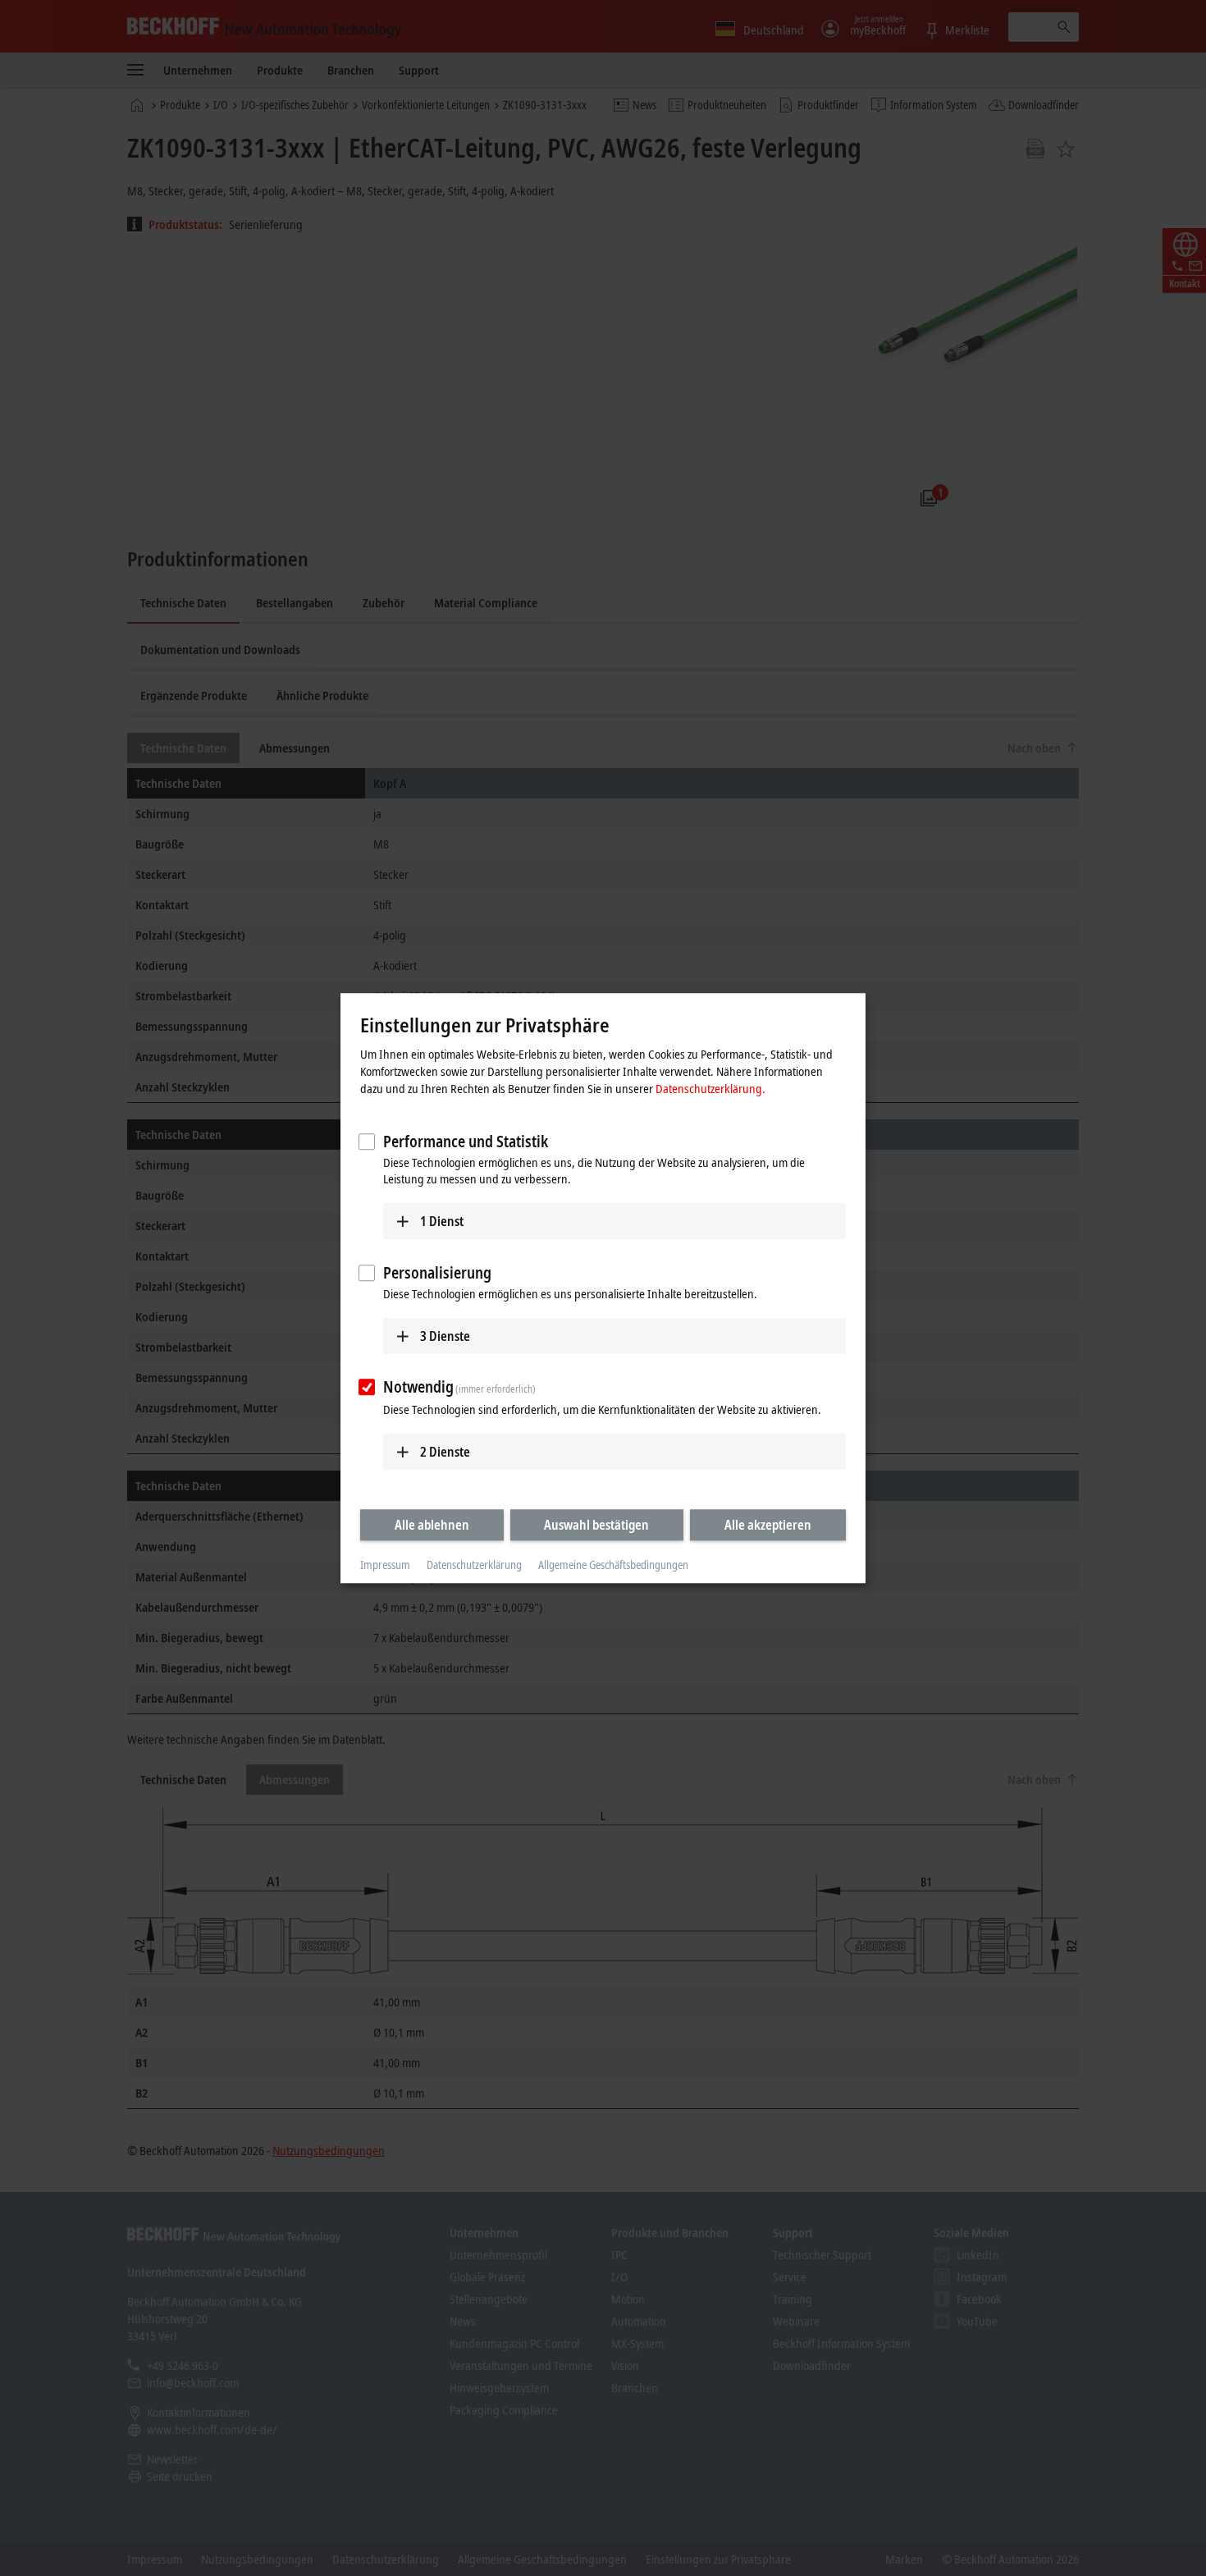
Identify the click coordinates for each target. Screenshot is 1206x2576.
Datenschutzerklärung (474, 1565)
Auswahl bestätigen (596, 1525)
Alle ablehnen (432, 1525)
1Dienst (442, 1221)
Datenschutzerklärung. (710, 1088)
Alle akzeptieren (768, 1525)
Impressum (385, 1565)
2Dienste (445, 1452)
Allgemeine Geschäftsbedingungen (613, 1565)
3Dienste (445, 1336)
